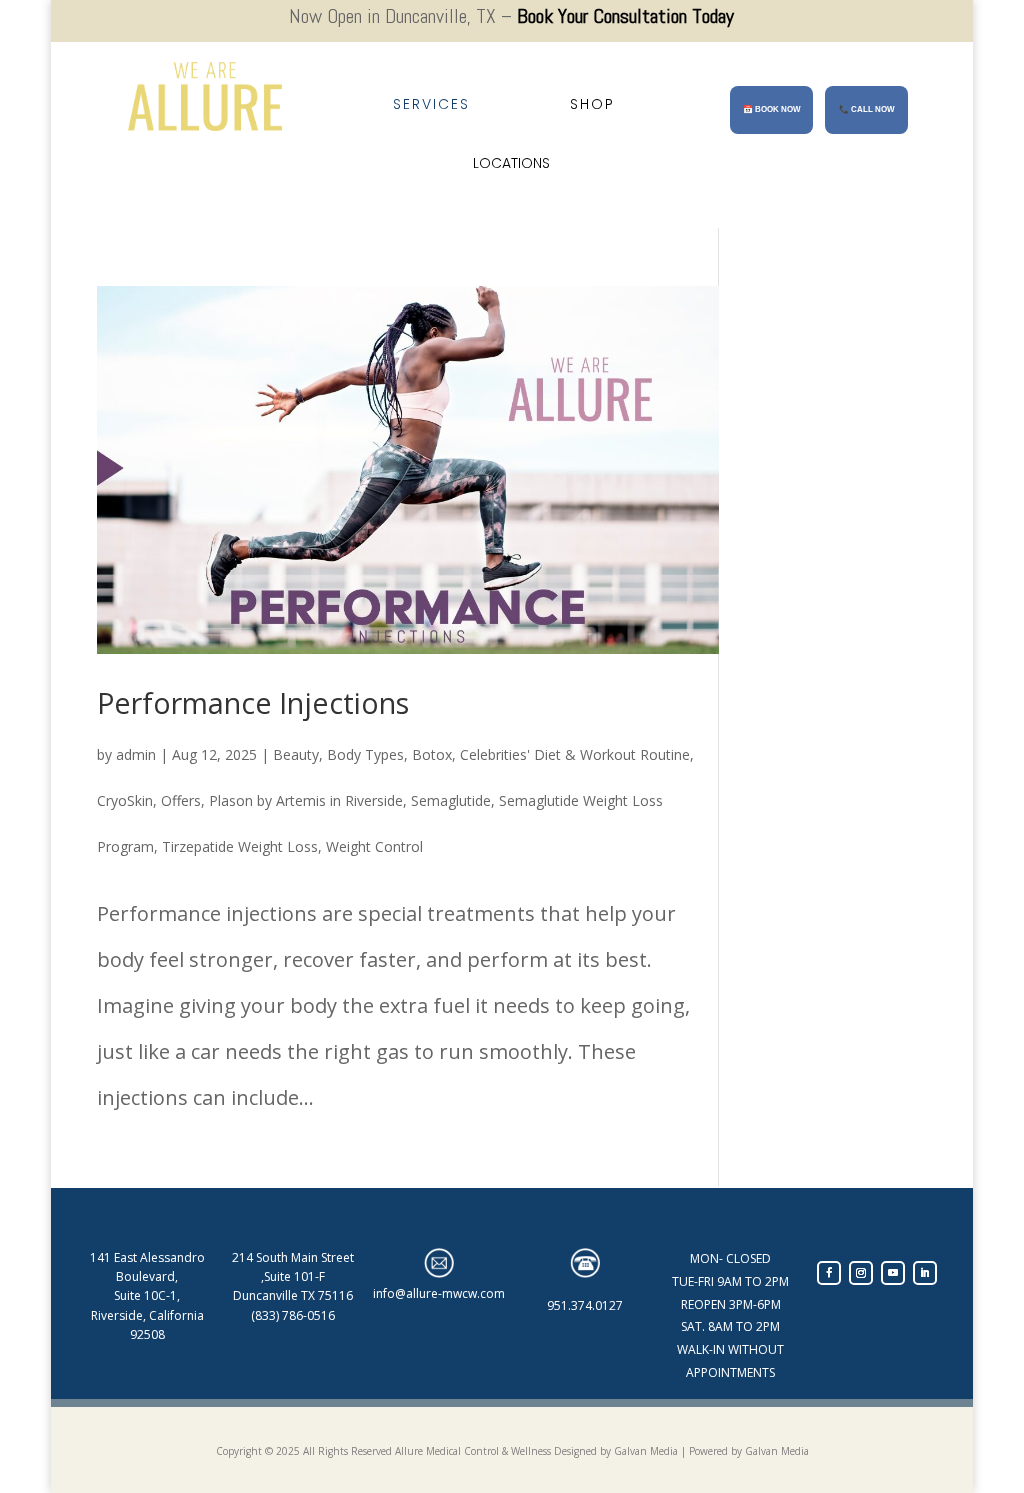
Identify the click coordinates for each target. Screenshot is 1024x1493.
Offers (181, 800)
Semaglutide (451, 800)
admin (136, 754)
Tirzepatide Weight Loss (240, 846)
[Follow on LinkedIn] (925, 1273)
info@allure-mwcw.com (439, 1293)
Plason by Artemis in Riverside (306, 800)
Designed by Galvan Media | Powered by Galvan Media (680, 1451)
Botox (432, 754)
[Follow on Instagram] (861, 1273)
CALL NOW (867, 109)
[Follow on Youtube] (893, 1273)
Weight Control (374, 846)
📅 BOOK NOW (772, 109)
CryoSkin (125, 800)
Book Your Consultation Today (625, 16)
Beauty (296, 754)
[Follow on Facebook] (829, 1273)
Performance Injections (253, 702)
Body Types (365, 754)
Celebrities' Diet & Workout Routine (575, 754)
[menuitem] (431, 104)
